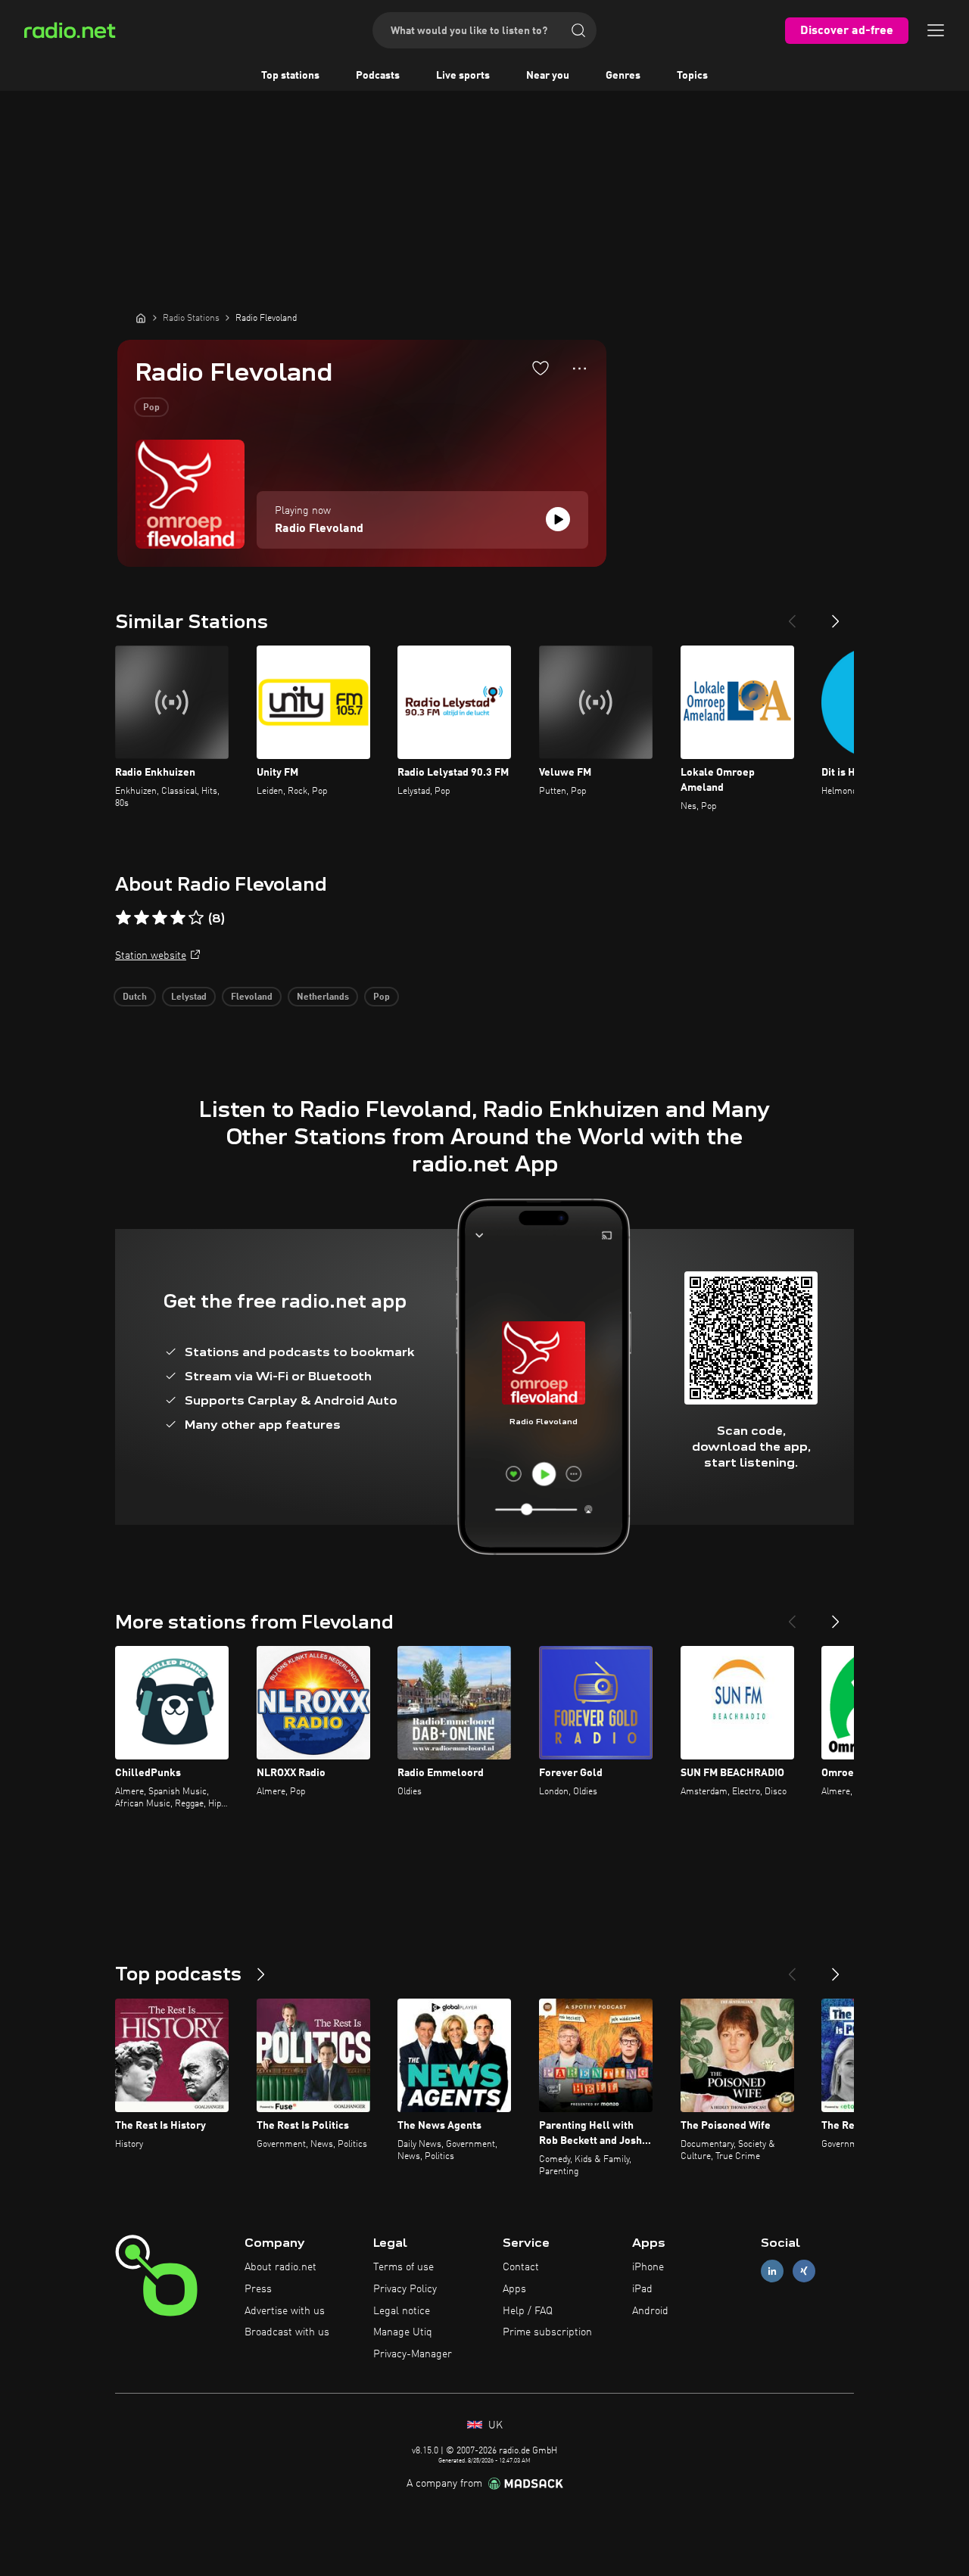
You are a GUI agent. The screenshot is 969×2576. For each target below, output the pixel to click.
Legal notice (402, 2311)
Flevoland (252, 997)
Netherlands (323, 997)
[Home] (141, 318)
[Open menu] (936, 30)
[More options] (580, 369)
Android (650, 2311)
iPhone (648, 2267)
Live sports (463, 76)
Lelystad (189, 997)
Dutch (135, 997)
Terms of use (403, 2267)
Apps (514, 2289)
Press (258, 2289)
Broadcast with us (287, 2332)
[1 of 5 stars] (123, 918)
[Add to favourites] (541, 368)
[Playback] (558, 519)
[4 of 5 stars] (178, 918)
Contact (521, 2267)
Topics (692, 76)
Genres (623, 76)
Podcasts (378, 76)
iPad (642, 2289)
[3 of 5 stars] (160, 918)
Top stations (290, 76)
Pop (151, 408)
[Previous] (792, 615)
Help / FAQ (528, 2311)
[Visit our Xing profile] (804, 2271)
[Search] (578, 30)
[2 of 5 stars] (142, 918)
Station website (151, 956)
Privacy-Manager (413, 2354)
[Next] (836, 615)
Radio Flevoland (319, 529)
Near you (548, 76)
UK (494, 2425)
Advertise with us (285, 2311)
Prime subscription (547, 2332)
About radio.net (280, 2267)
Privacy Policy (405, 2289)
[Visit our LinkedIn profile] (772, 2271)
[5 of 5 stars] (196, 918)
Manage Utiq (403, 2332)
